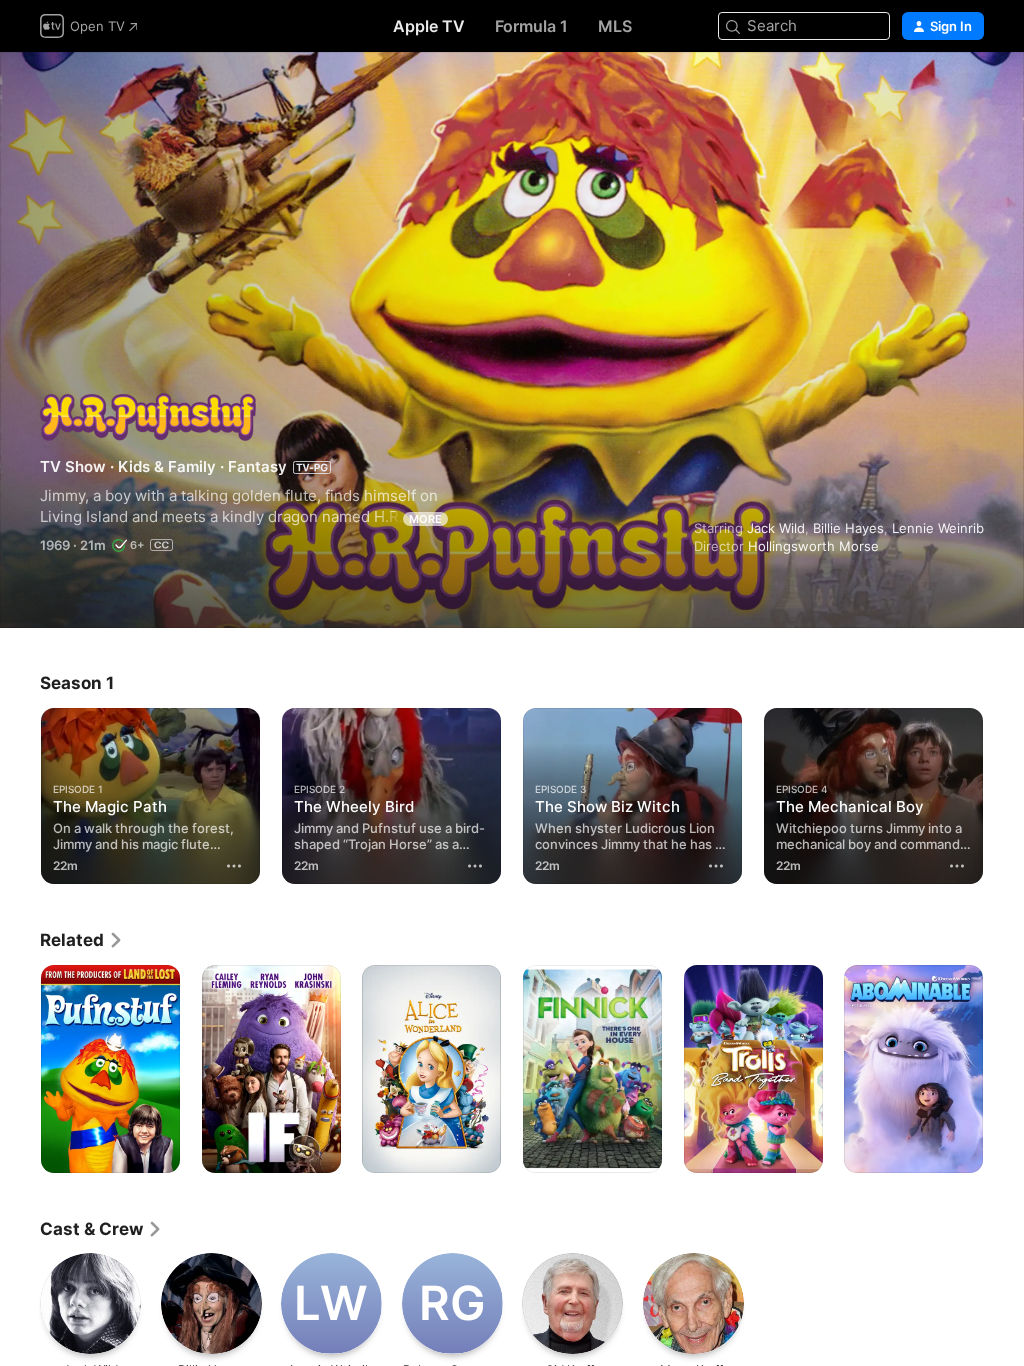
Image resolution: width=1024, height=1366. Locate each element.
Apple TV (429, 26)
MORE (425, 519)
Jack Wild (776, 528)
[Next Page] (1004, 792)
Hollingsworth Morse (813, 546)
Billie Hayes (848, 528)
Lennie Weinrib (938, 528)
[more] (234, 866)
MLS (615, 26)
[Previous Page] (20, 792)
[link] (82, 940)
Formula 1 (531, 26)
